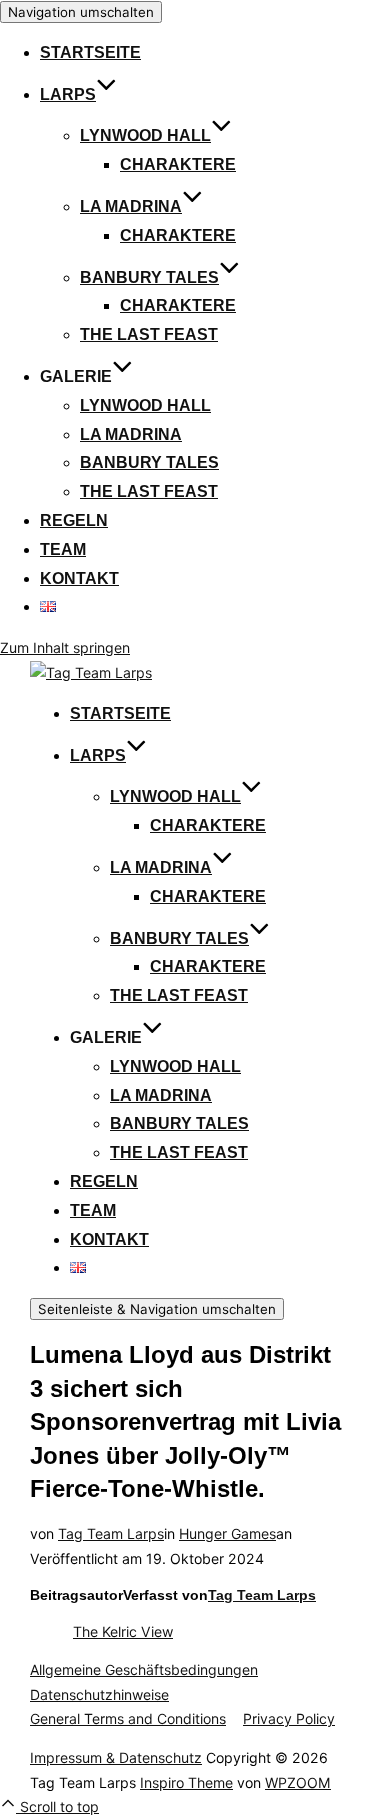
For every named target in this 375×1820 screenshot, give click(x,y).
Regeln (74, 520)
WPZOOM (298, 1782)
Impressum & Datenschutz (116, 1757)
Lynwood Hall (145, 135)
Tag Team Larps (111, 1533)
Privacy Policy (289, 1718)
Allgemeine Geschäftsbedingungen (144, 1669)
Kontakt (79, 578)
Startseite (90, 52)
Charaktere (178, 164)
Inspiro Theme (186, 1782)
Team (63, 549)
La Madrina (131, 206)
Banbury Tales (149, 277)
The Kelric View (123, 1631)
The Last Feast (149, 334)
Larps (68, 94)
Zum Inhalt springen (65, 647)
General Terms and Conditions (128, 1718)
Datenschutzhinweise (99, 1694)
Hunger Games (227, 1533)
